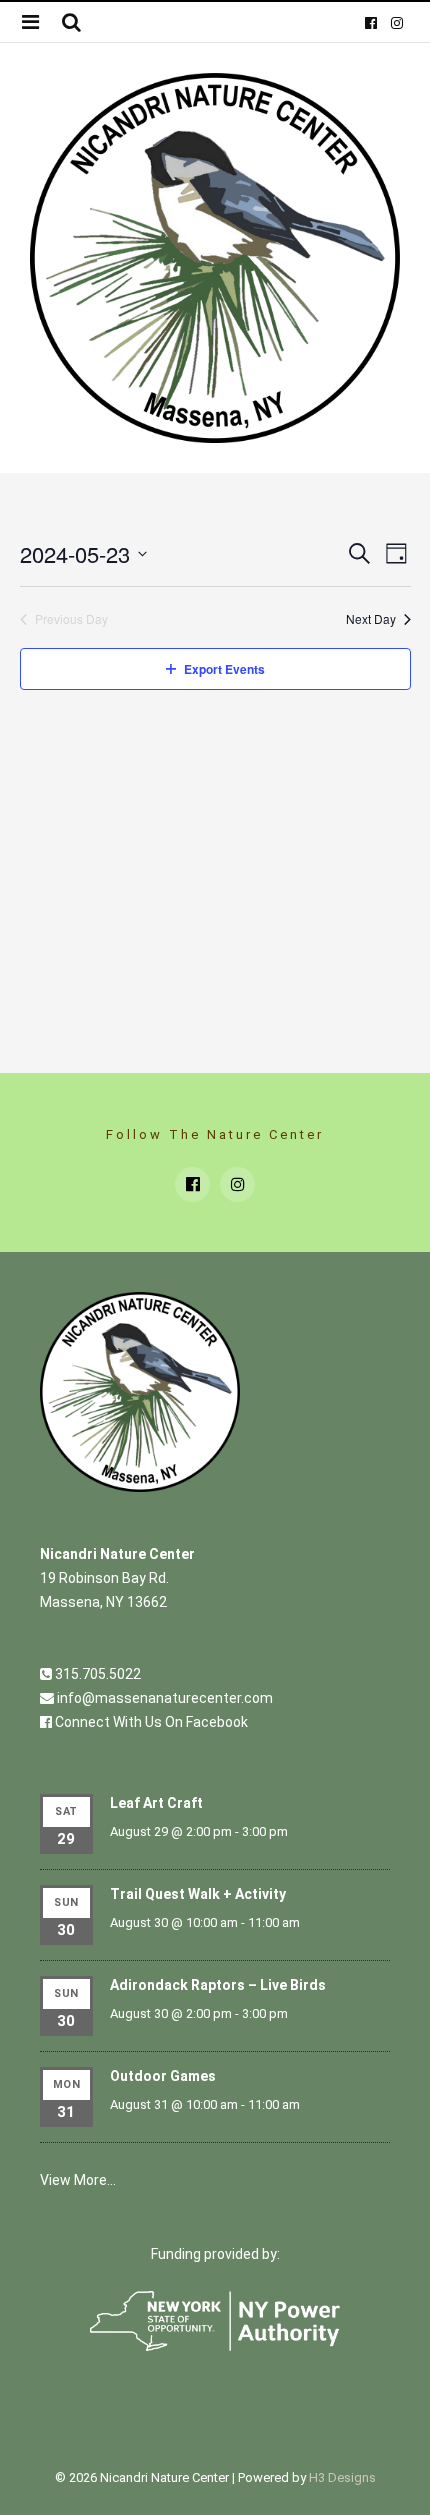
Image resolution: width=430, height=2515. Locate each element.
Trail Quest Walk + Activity (198, 1894)
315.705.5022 (96, 1674)
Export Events (224, 669)
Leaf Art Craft (156, 1803)
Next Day (371, 619)
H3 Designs (342, 2477)
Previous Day (71, 619)
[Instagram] (396, 22)
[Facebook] (371, 22)
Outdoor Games (163, 2076)
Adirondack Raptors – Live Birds (218, 1985)
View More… (78, 2180)
